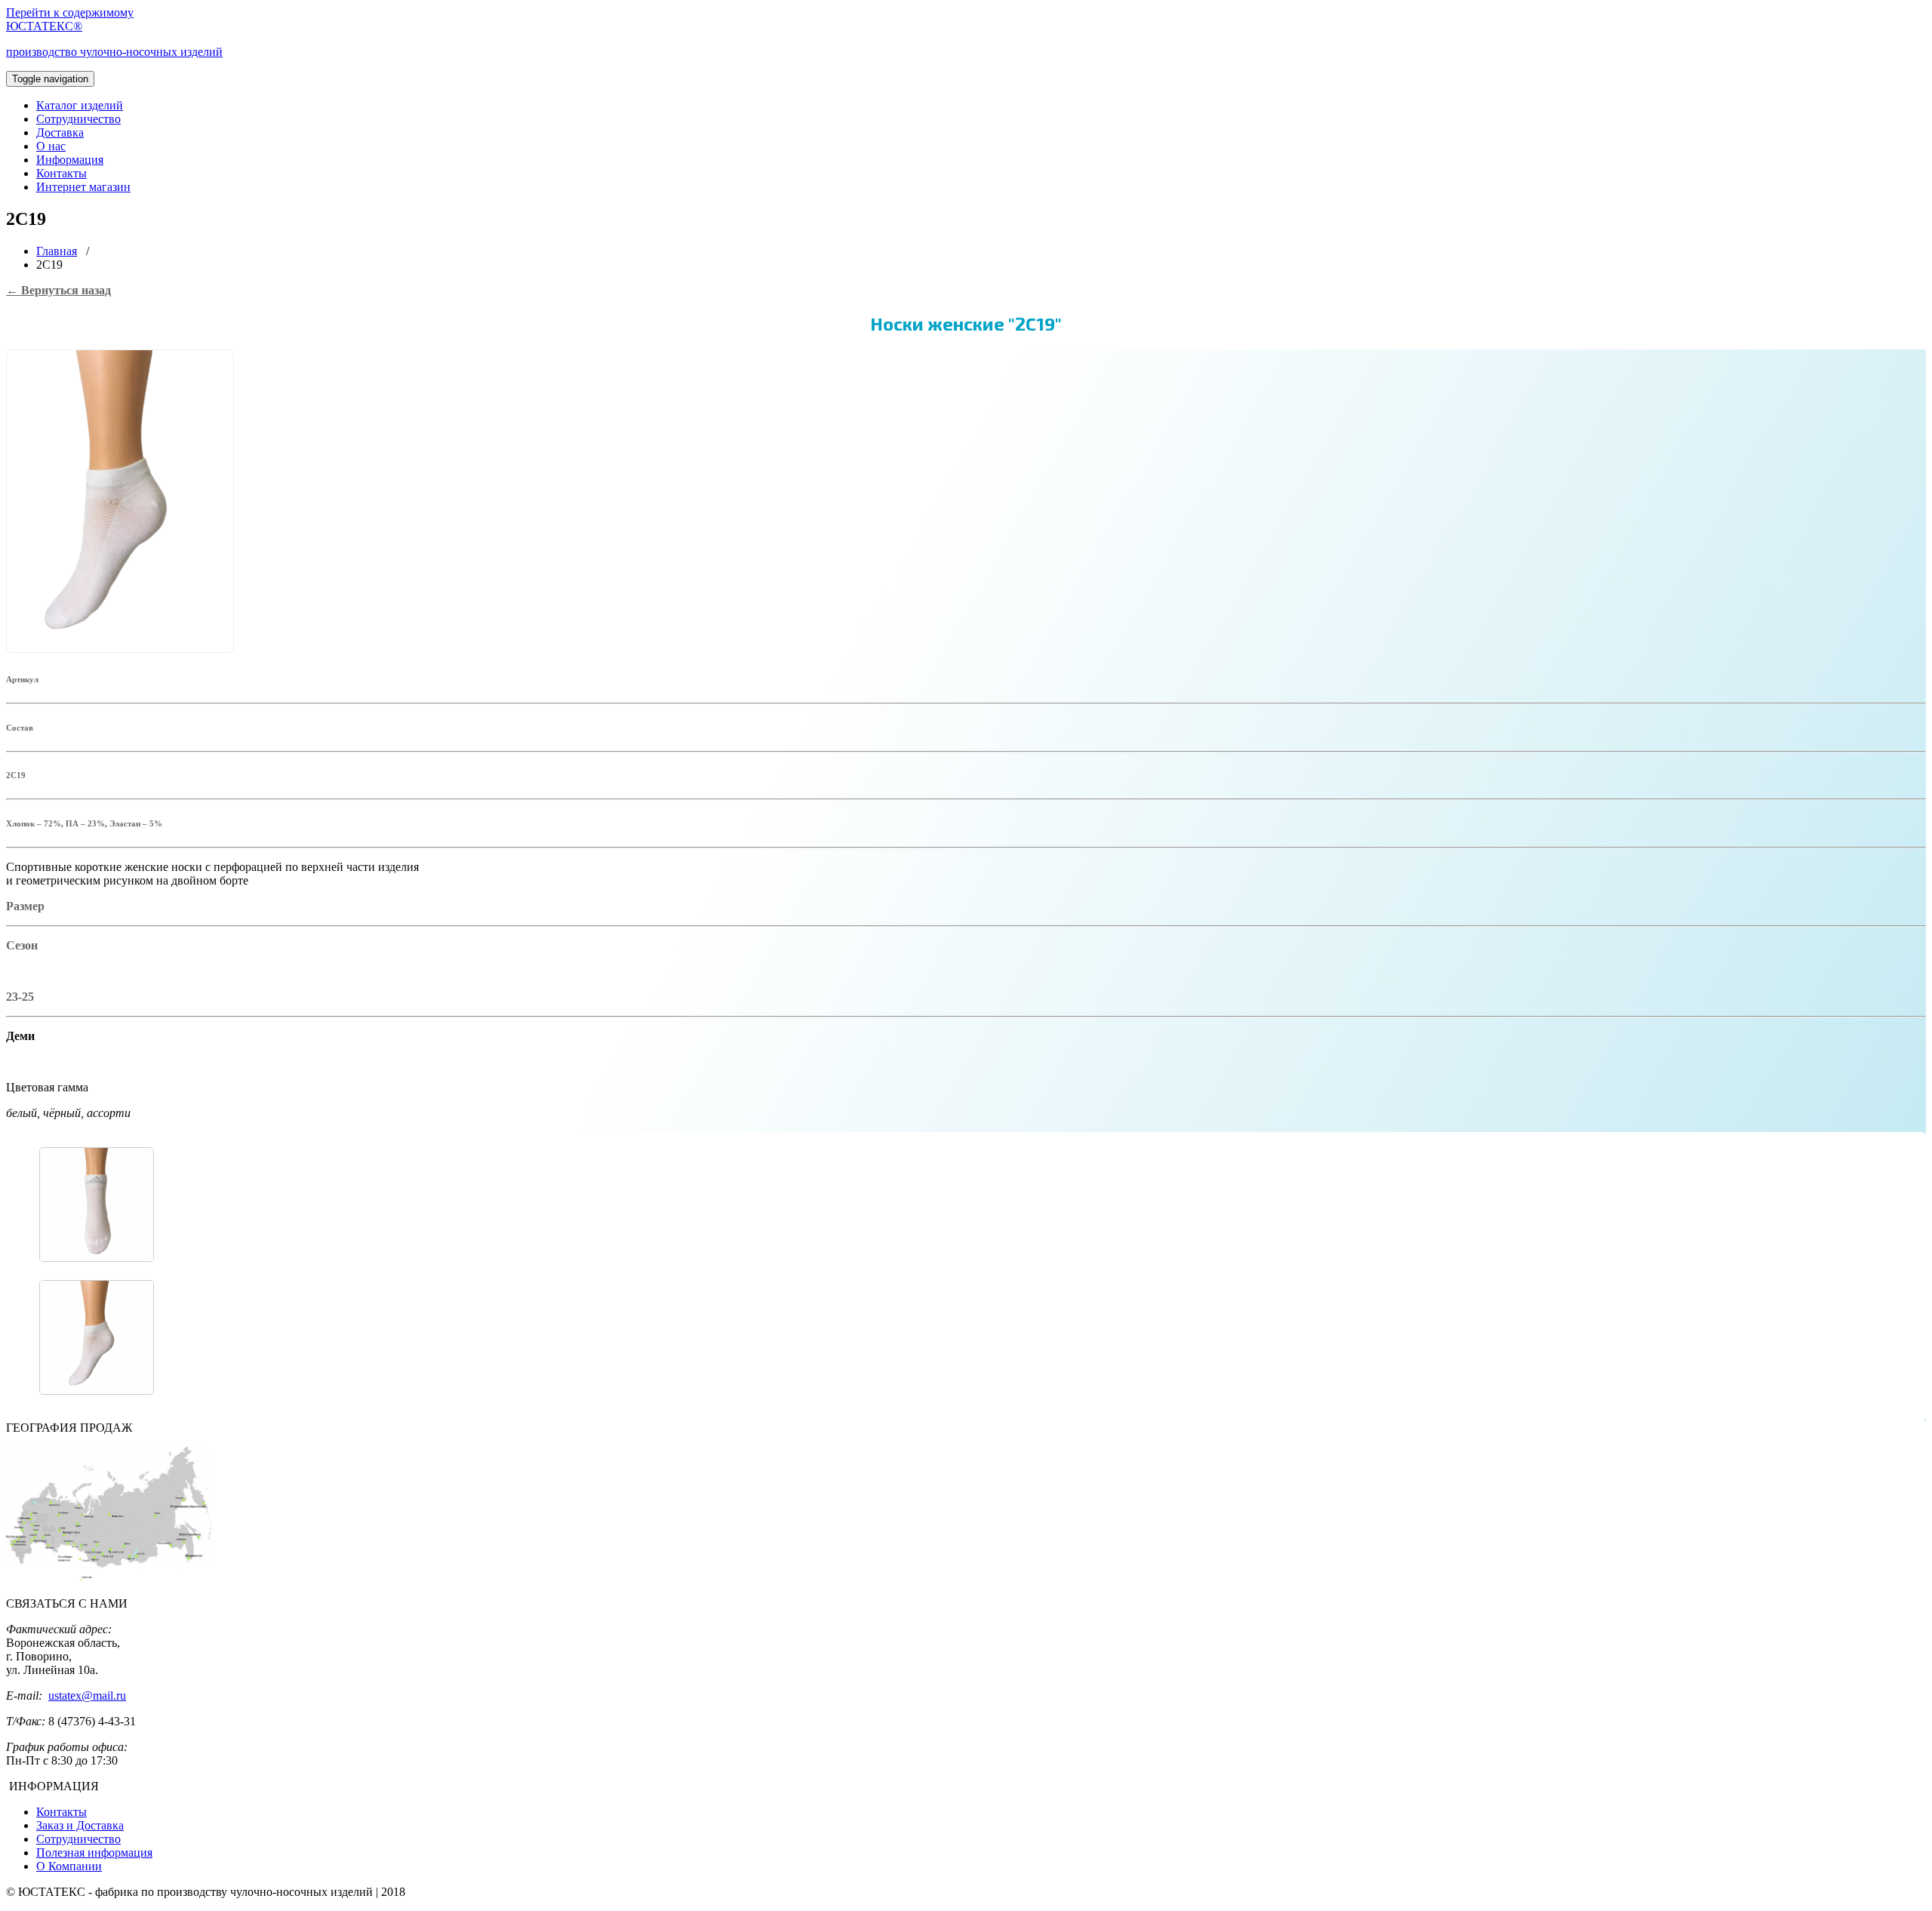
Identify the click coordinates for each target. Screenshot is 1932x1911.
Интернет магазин (83, 187)
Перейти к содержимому (70, 12)
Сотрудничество (78, 119)
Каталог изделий (80, 105)
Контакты (62, 173)
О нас (51, 146)
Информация (70, 160)
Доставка (60, 132)
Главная (57, 251)
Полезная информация (94, 1853)
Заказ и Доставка (80, 1825)
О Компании (69, 1866)
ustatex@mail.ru (87, 1696)
